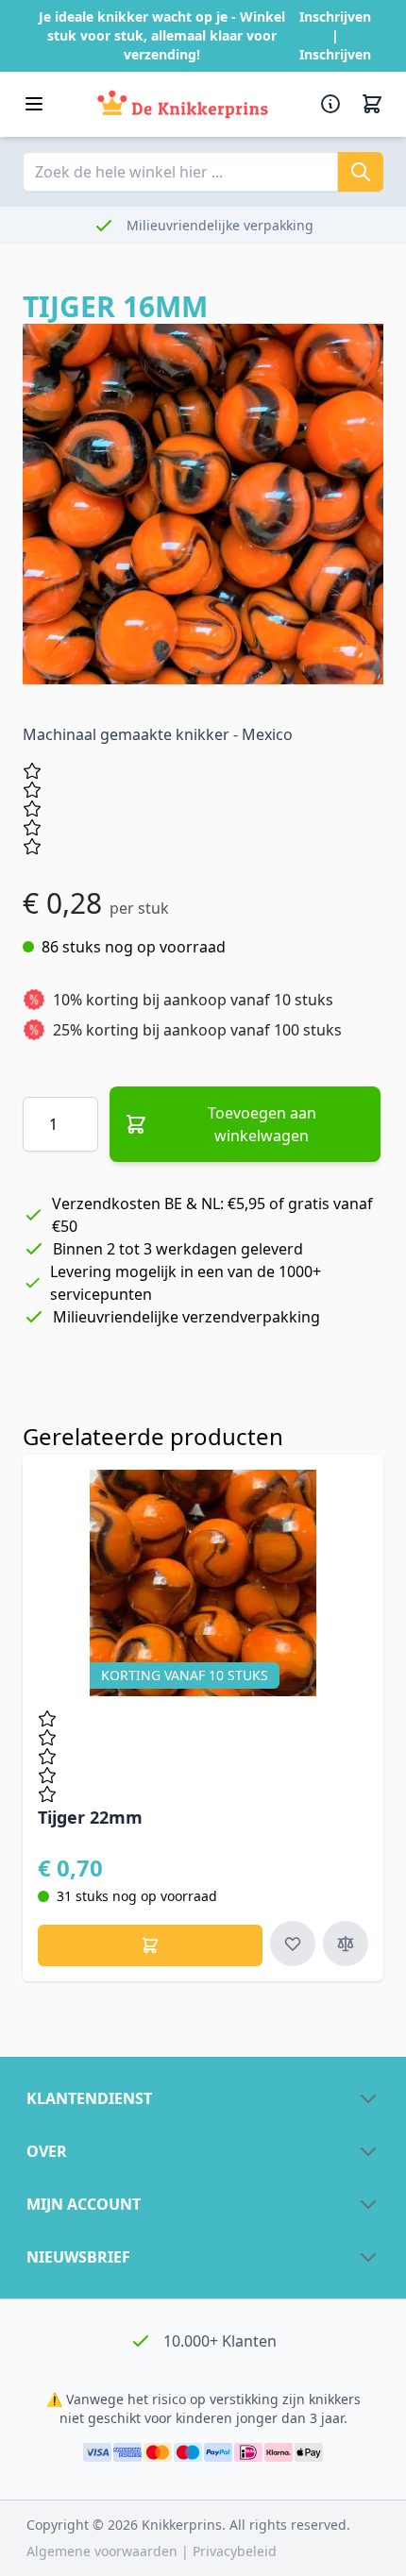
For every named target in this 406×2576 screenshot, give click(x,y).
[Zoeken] (361, 172)
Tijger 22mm (90, 1817)
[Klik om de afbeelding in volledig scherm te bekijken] (203, 504)
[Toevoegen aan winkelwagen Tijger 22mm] (150, 1945)
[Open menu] (34, 104)
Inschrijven (335, 17)
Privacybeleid (235, 2551)
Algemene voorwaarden (104, 2551)
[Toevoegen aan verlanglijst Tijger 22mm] (293, 1944)
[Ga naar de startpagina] (183, 104)
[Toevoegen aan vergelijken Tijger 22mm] (346, 1944)
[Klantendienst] (332, 104)
